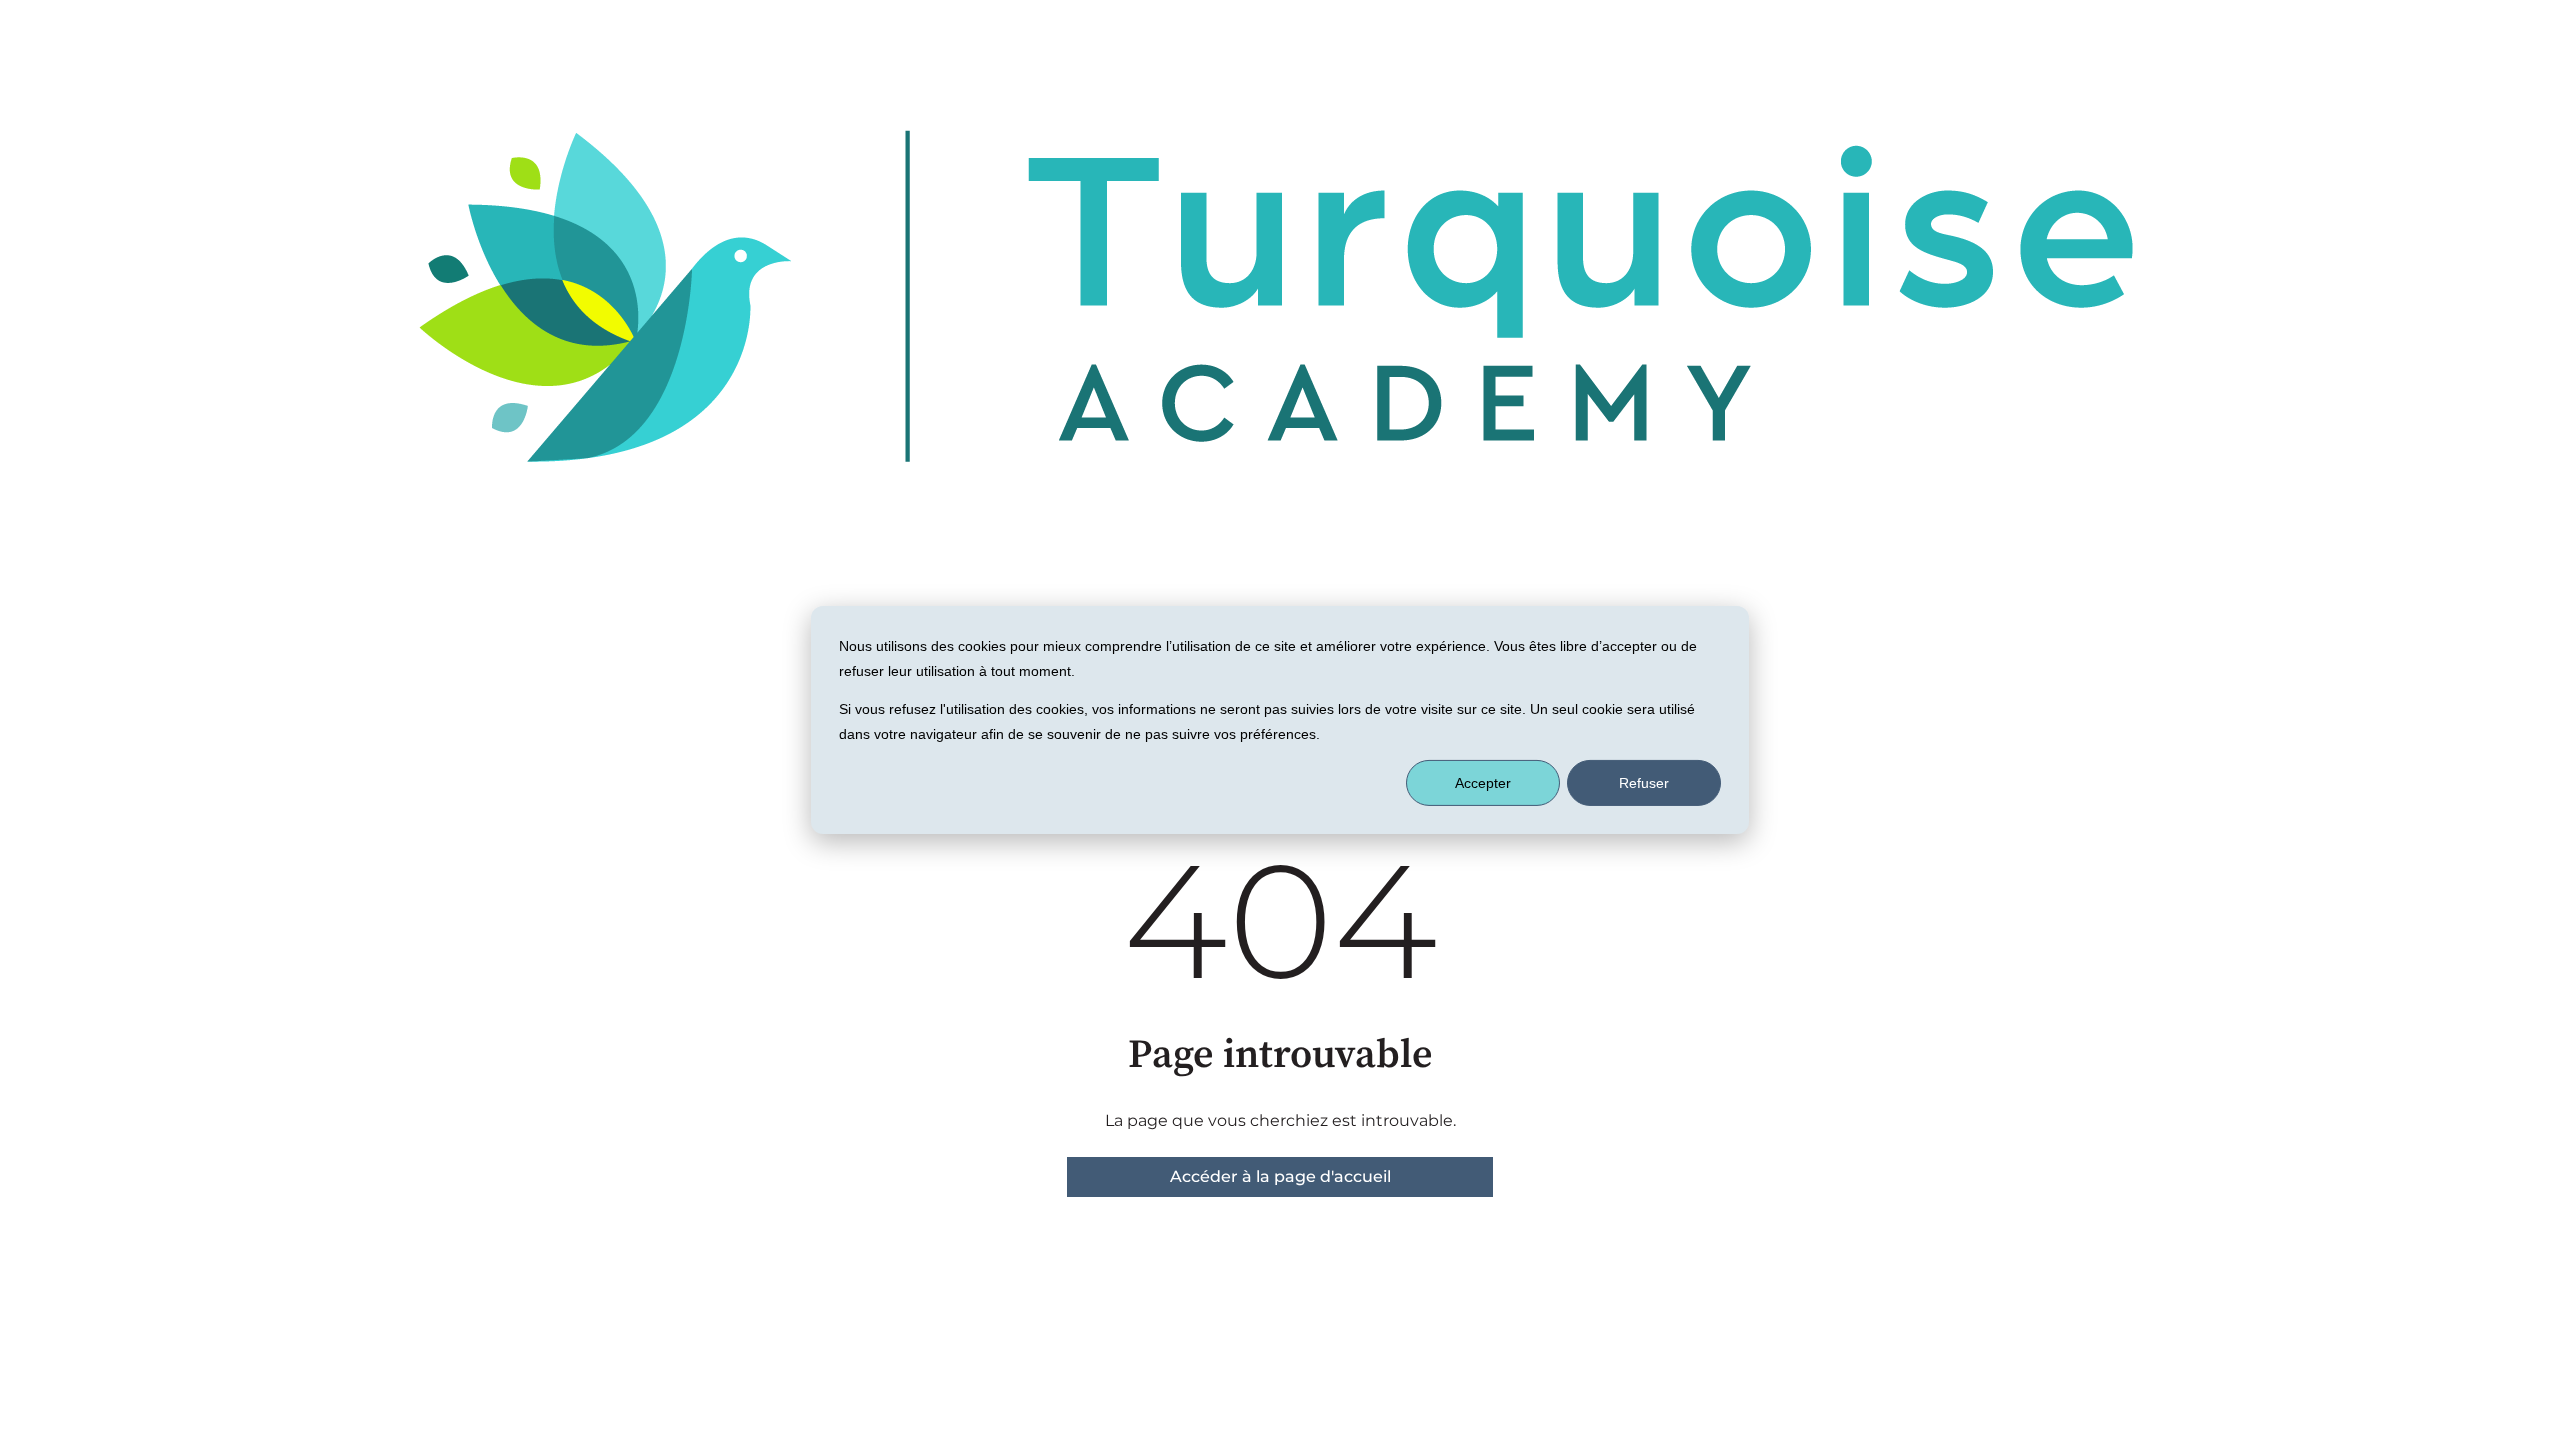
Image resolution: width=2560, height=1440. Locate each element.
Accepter (1483, 783)
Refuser (1644, 783)
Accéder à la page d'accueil (1280, 1176)
